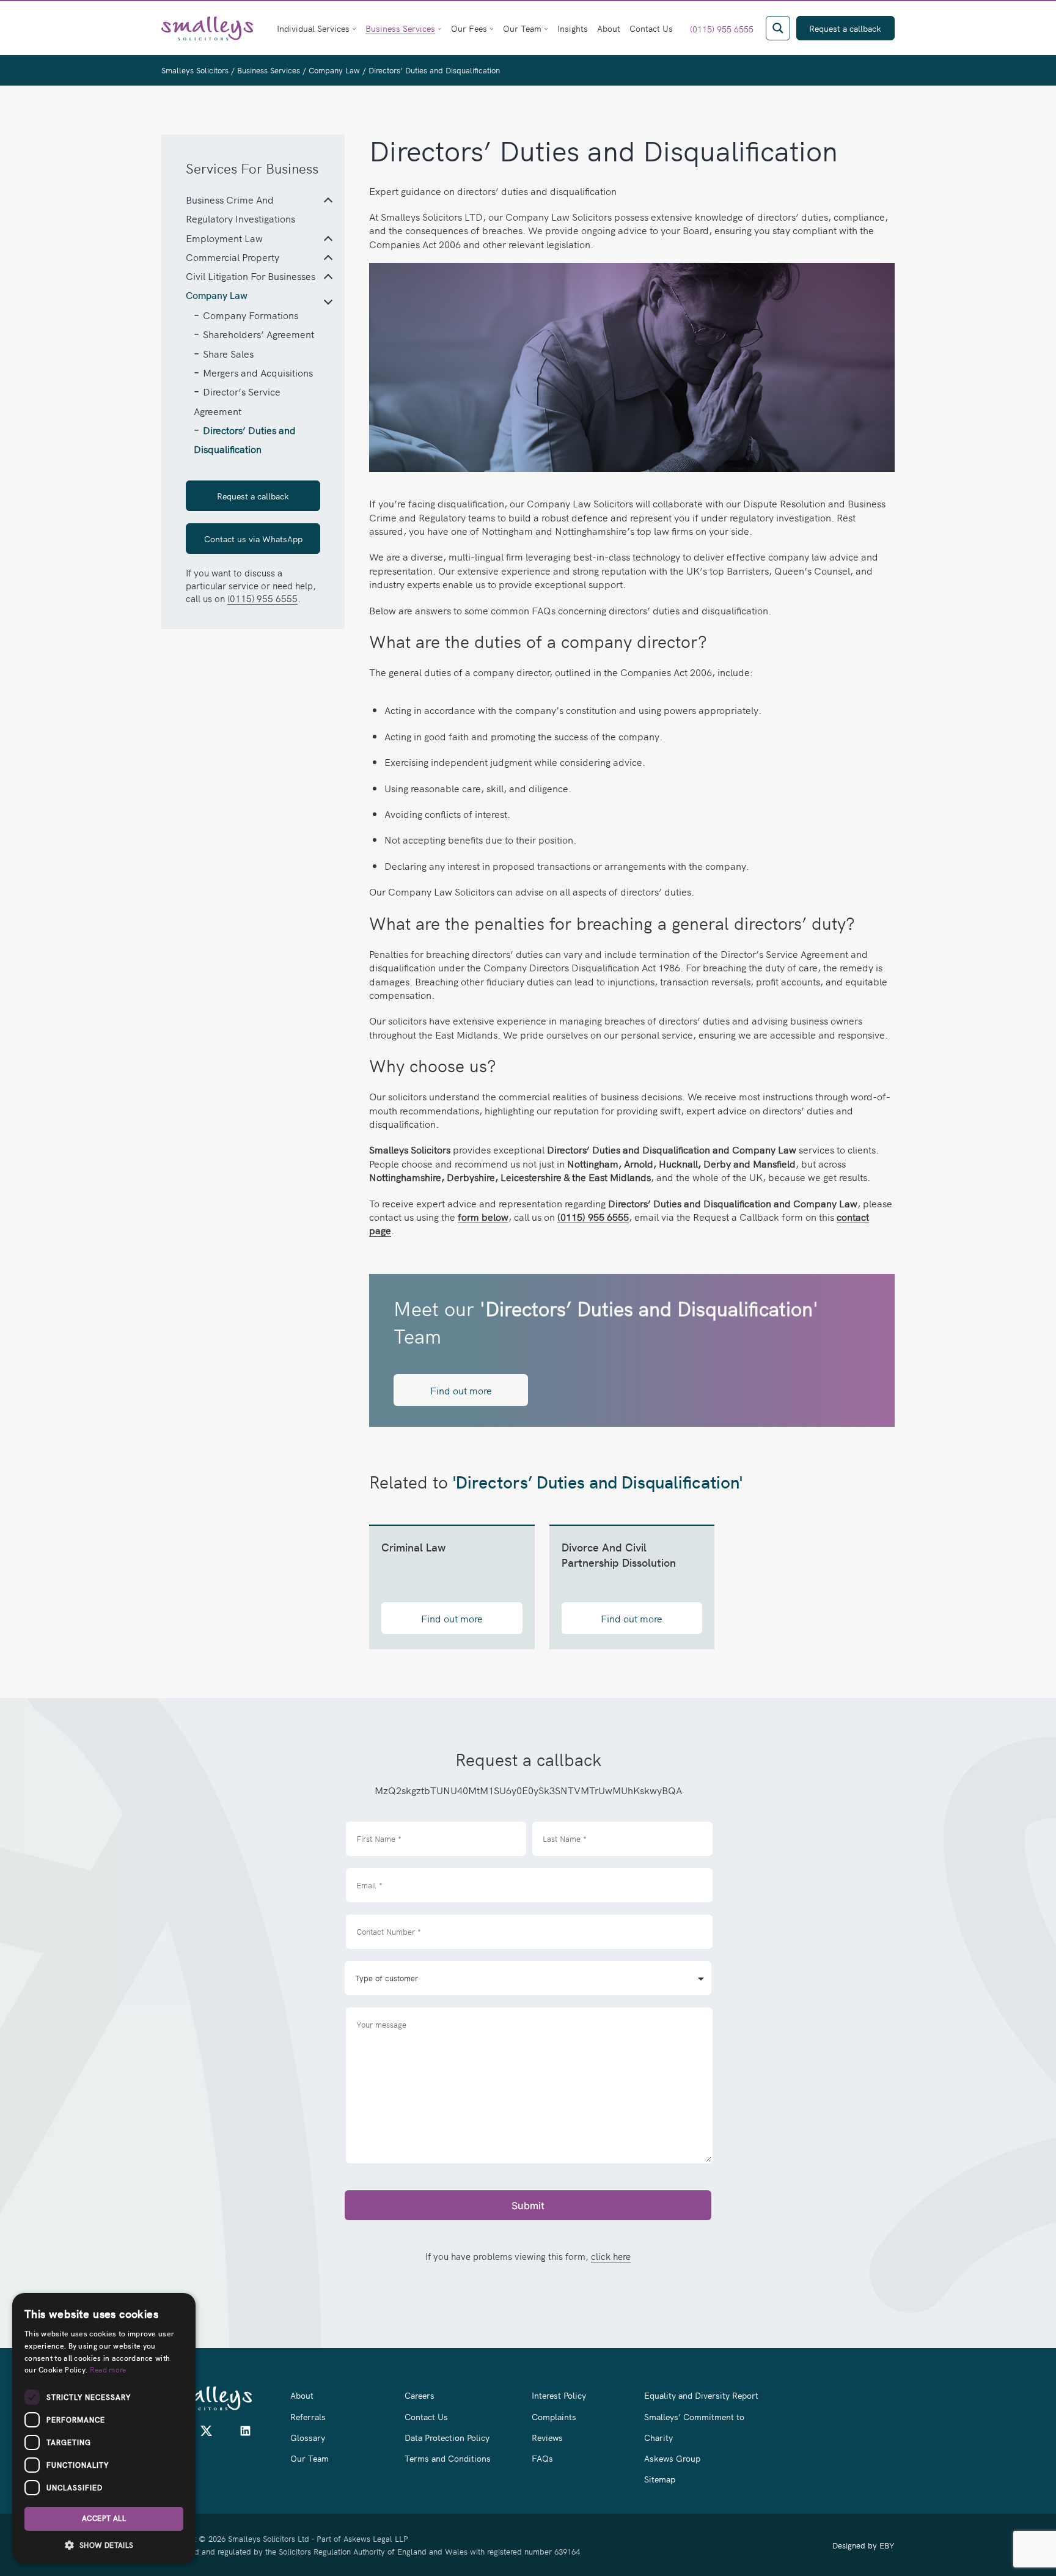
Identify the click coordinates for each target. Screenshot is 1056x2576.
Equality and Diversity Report (701, 2395)
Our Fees (469, 28)
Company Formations (251, 315)
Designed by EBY (864, 2545)
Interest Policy (559, 2395)
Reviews (547, 2437)
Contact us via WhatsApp (253, 539)
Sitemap (660, 2479)
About (609, 28)
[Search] (778, 28)
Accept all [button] (104, 2519)
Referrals (308, 2416)
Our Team (522, 28)
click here (611, 2256)
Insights (573, 28)
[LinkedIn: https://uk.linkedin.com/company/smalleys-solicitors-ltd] (245, 2434)
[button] (104, 2545)
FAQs (542, 2458)
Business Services (400, 28)
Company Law (217, 296)
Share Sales (228, 353)
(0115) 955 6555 (722, 29)
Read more (108, 2369)
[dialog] (104, 2428)
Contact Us (651, 28)
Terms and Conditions (448, 2458)
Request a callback (253, 496)
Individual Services (313, 28)
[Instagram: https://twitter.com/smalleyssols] (206, 2434)
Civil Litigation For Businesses (251, 276)
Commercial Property (233, 257)
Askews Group (672, 2458)
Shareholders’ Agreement (258, 334)
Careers (420, 2395)
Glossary (308, 2437)
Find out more (461, 1390)
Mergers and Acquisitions (258, 372)
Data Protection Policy (447, 2437)
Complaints (554, 2416)
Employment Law (224, 238)
